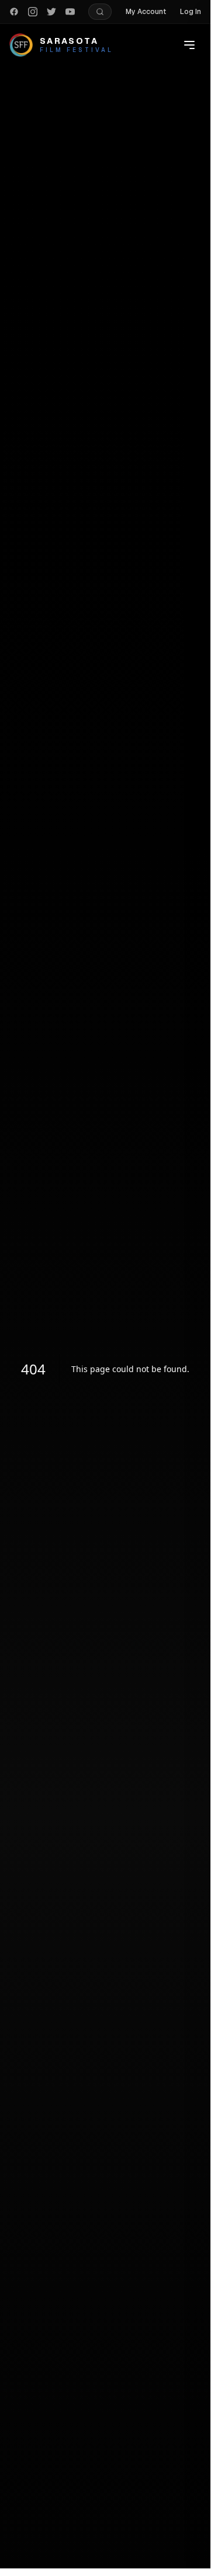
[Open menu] (189, 45)
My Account (146, 12)
